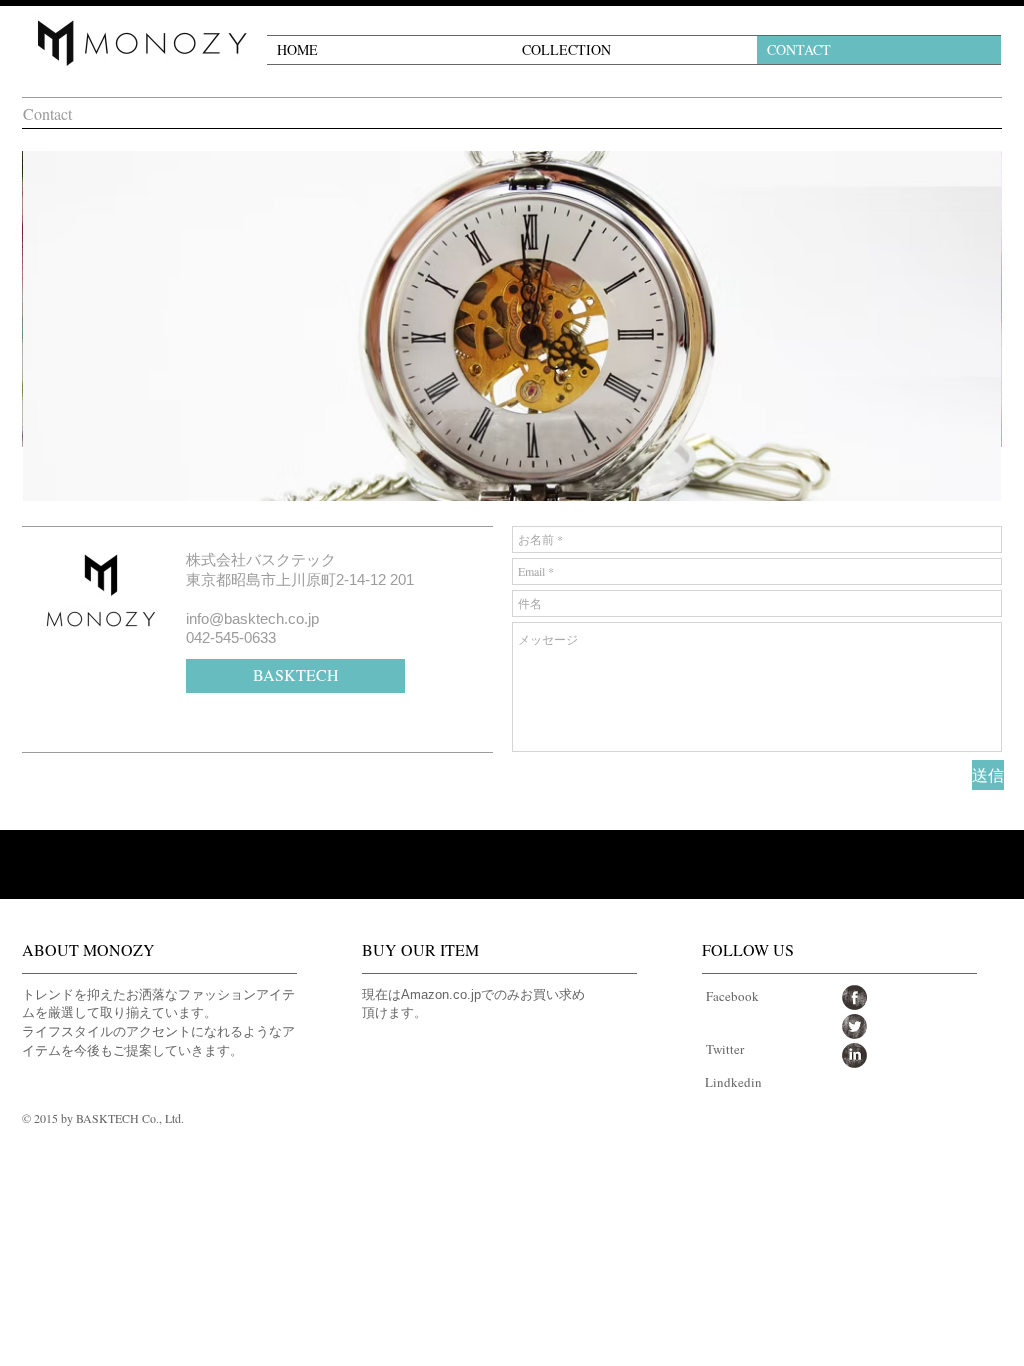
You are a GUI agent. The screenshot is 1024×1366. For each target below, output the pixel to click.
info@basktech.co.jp (252, 618)
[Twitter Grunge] (854, 1026)
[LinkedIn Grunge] (854, 1055)
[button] (634, 50)
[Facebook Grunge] (854, 997)
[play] (971, 471)
